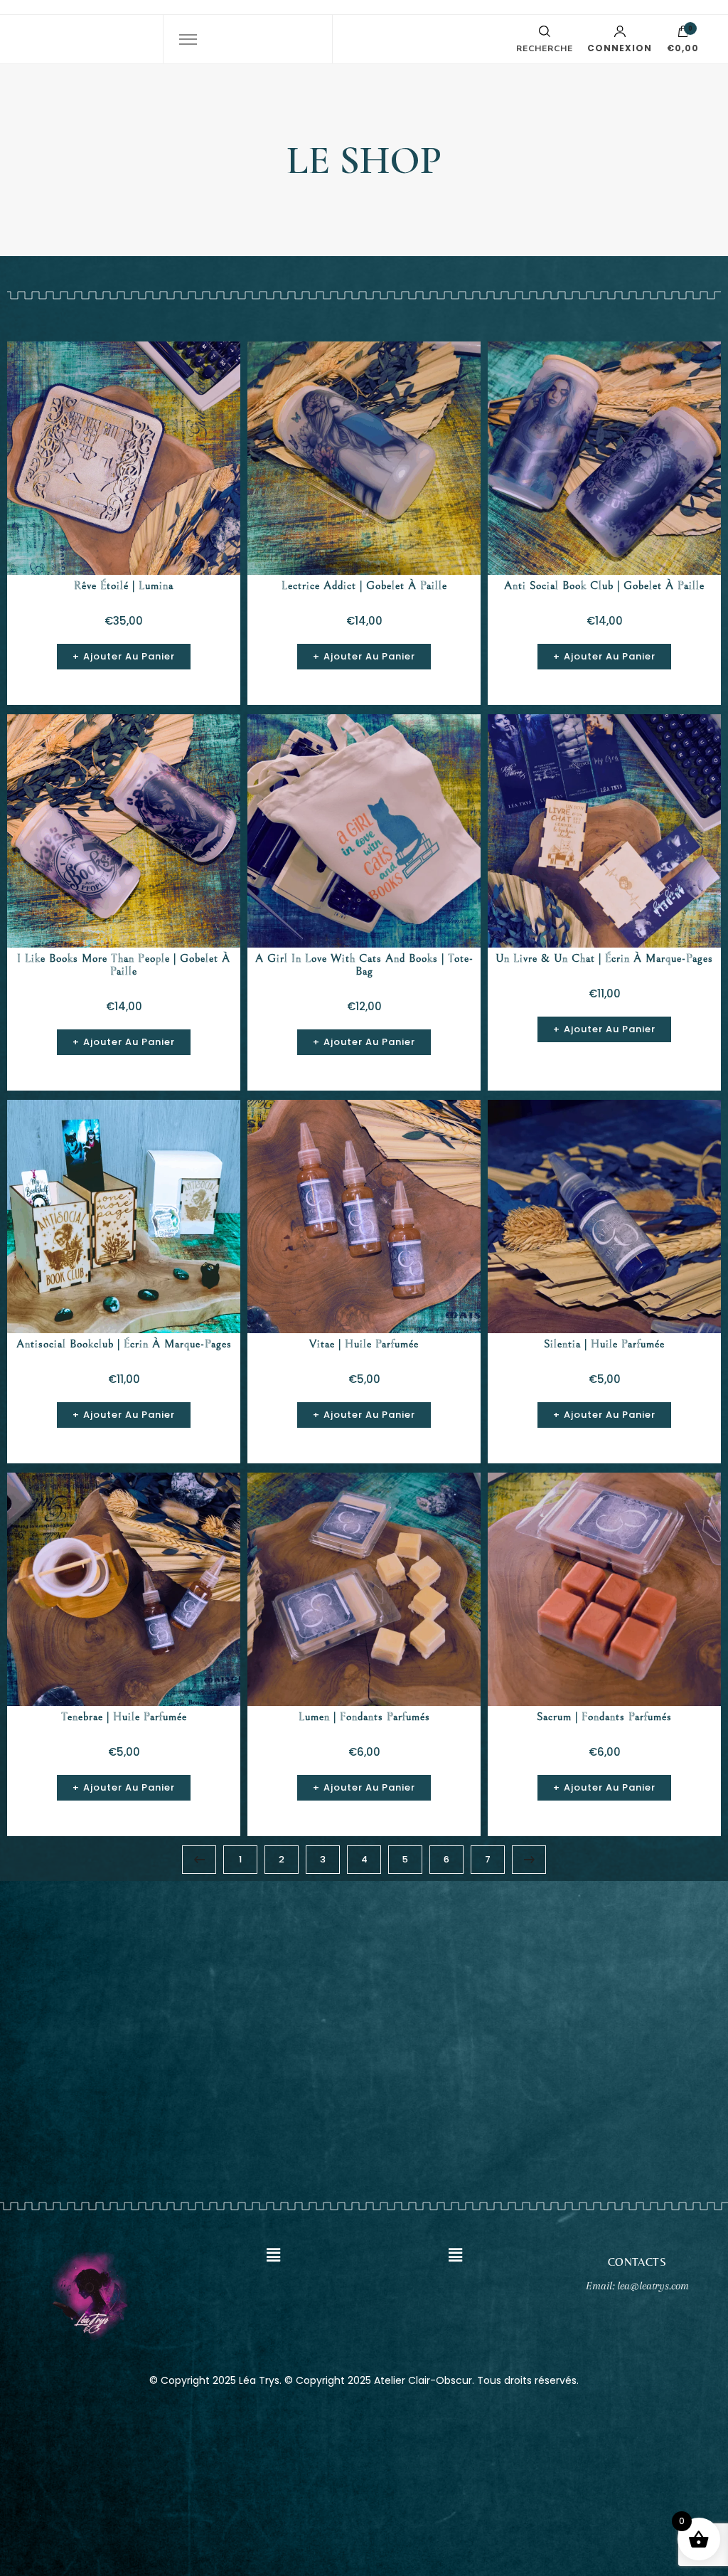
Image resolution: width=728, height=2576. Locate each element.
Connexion (620, 47)
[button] (273, 2255)
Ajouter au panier (129, 656)
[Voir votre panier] (683, 35)
